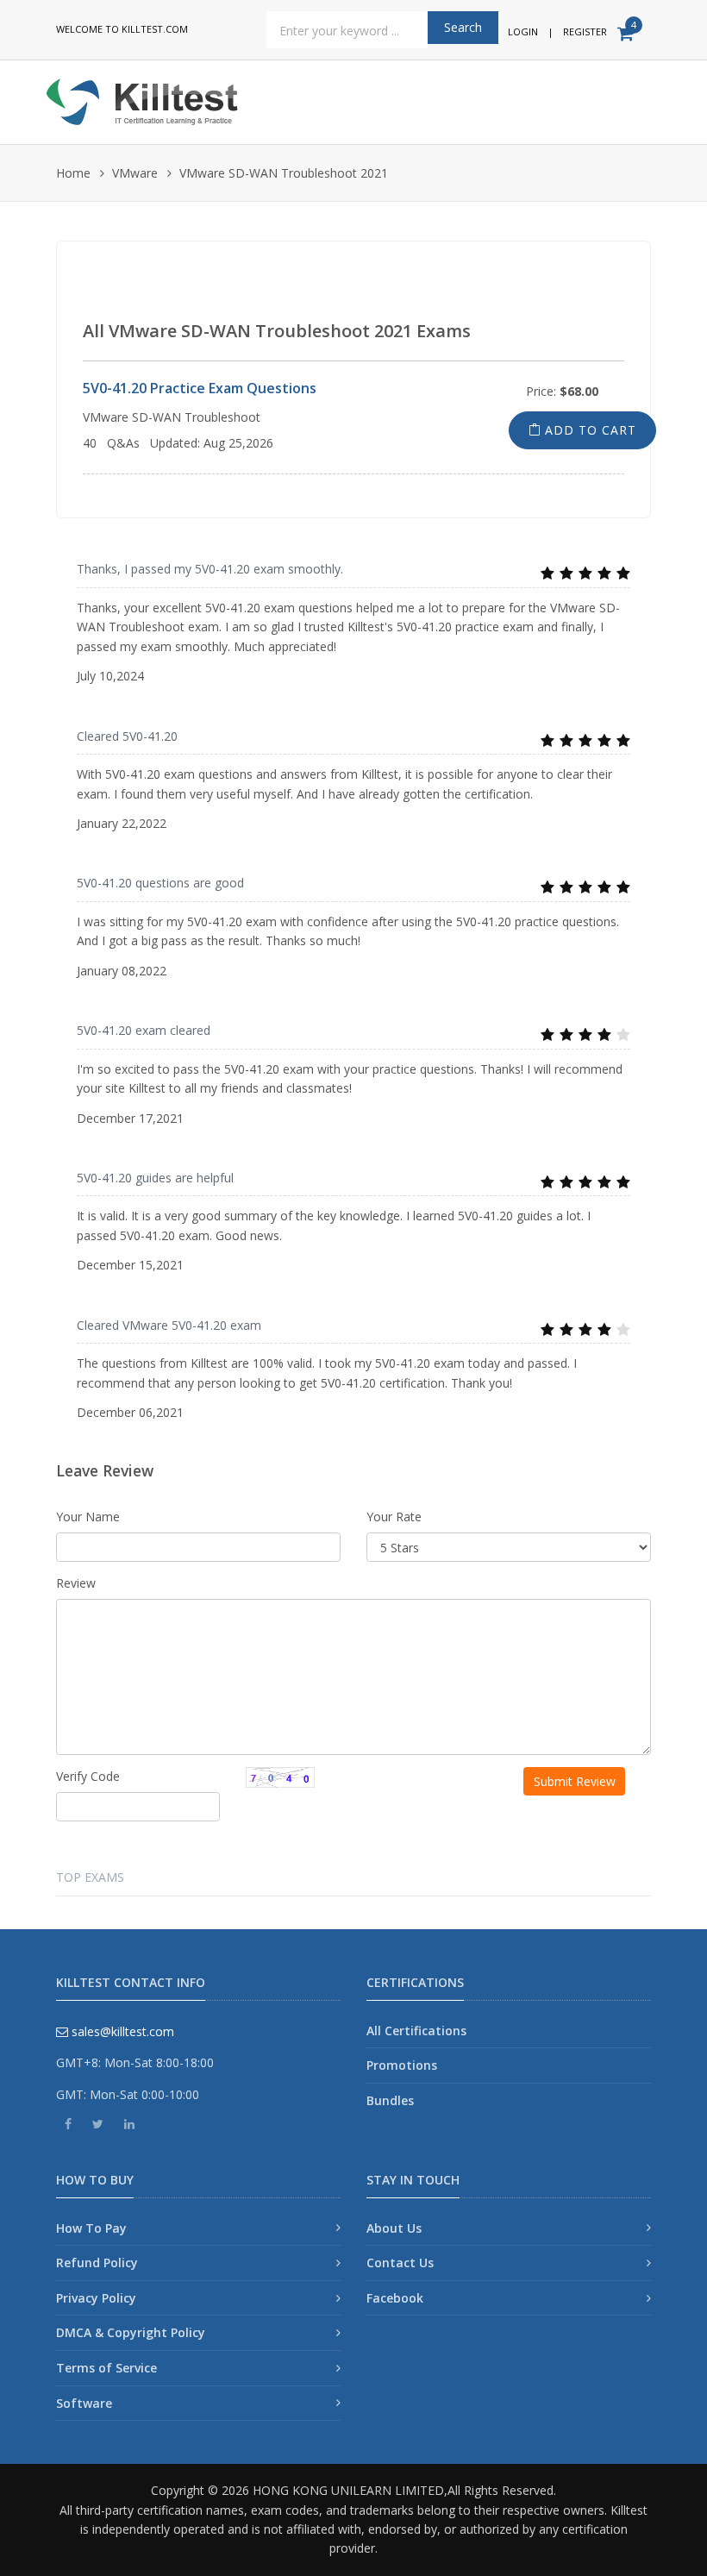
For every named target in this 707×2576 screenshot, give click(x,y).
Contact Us (400, 2263)
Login (523, 31)
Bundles (390, 2100)
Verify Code (88, 1776)
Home (73, 173)
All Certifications (416, 2031)
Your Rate (394, 1517)
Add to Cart (588, 430)
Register (585, 31)
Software (84, 2403)
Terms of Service (106, 2368)
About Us (394, 2228)
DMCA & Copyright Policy (131, 2332)
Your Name (88, 1517)
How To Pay (91, 2228)
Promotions (402, 2065)
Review (76, 1583)
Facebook (395, 2298)
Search (463, 27)
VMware (135, 173)
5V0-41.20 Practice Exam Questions (200, 388)
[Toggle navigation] (644, 96)
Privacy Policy (96, 2298)
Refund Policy (97, 2263)
